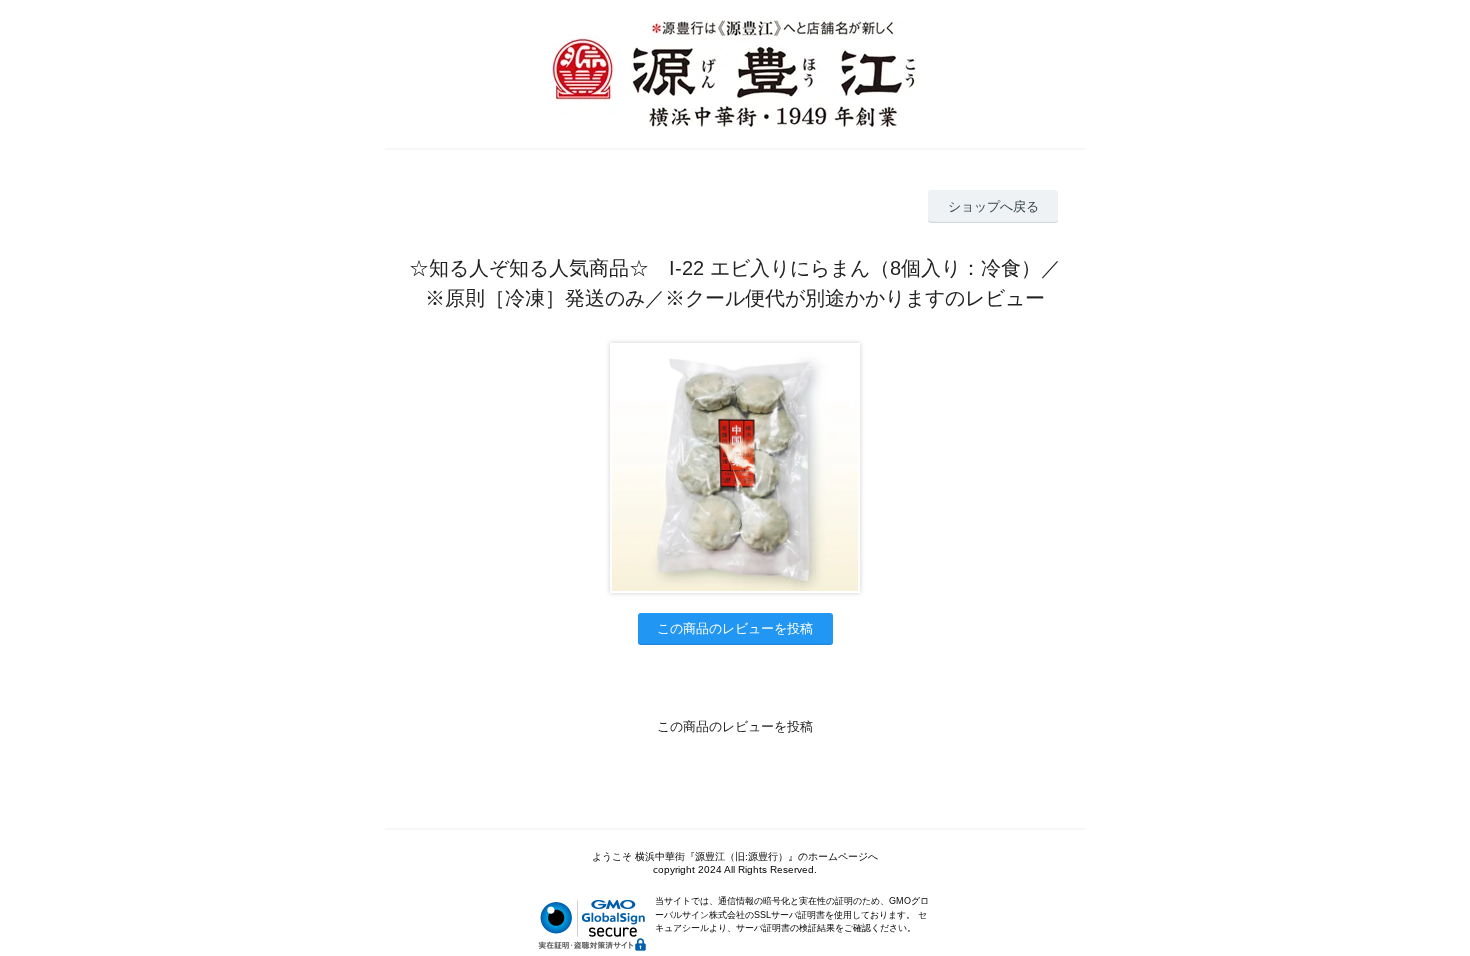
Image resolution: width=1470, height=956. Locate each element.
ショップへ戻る (993, 206)
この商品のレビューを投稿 (735, 628)
